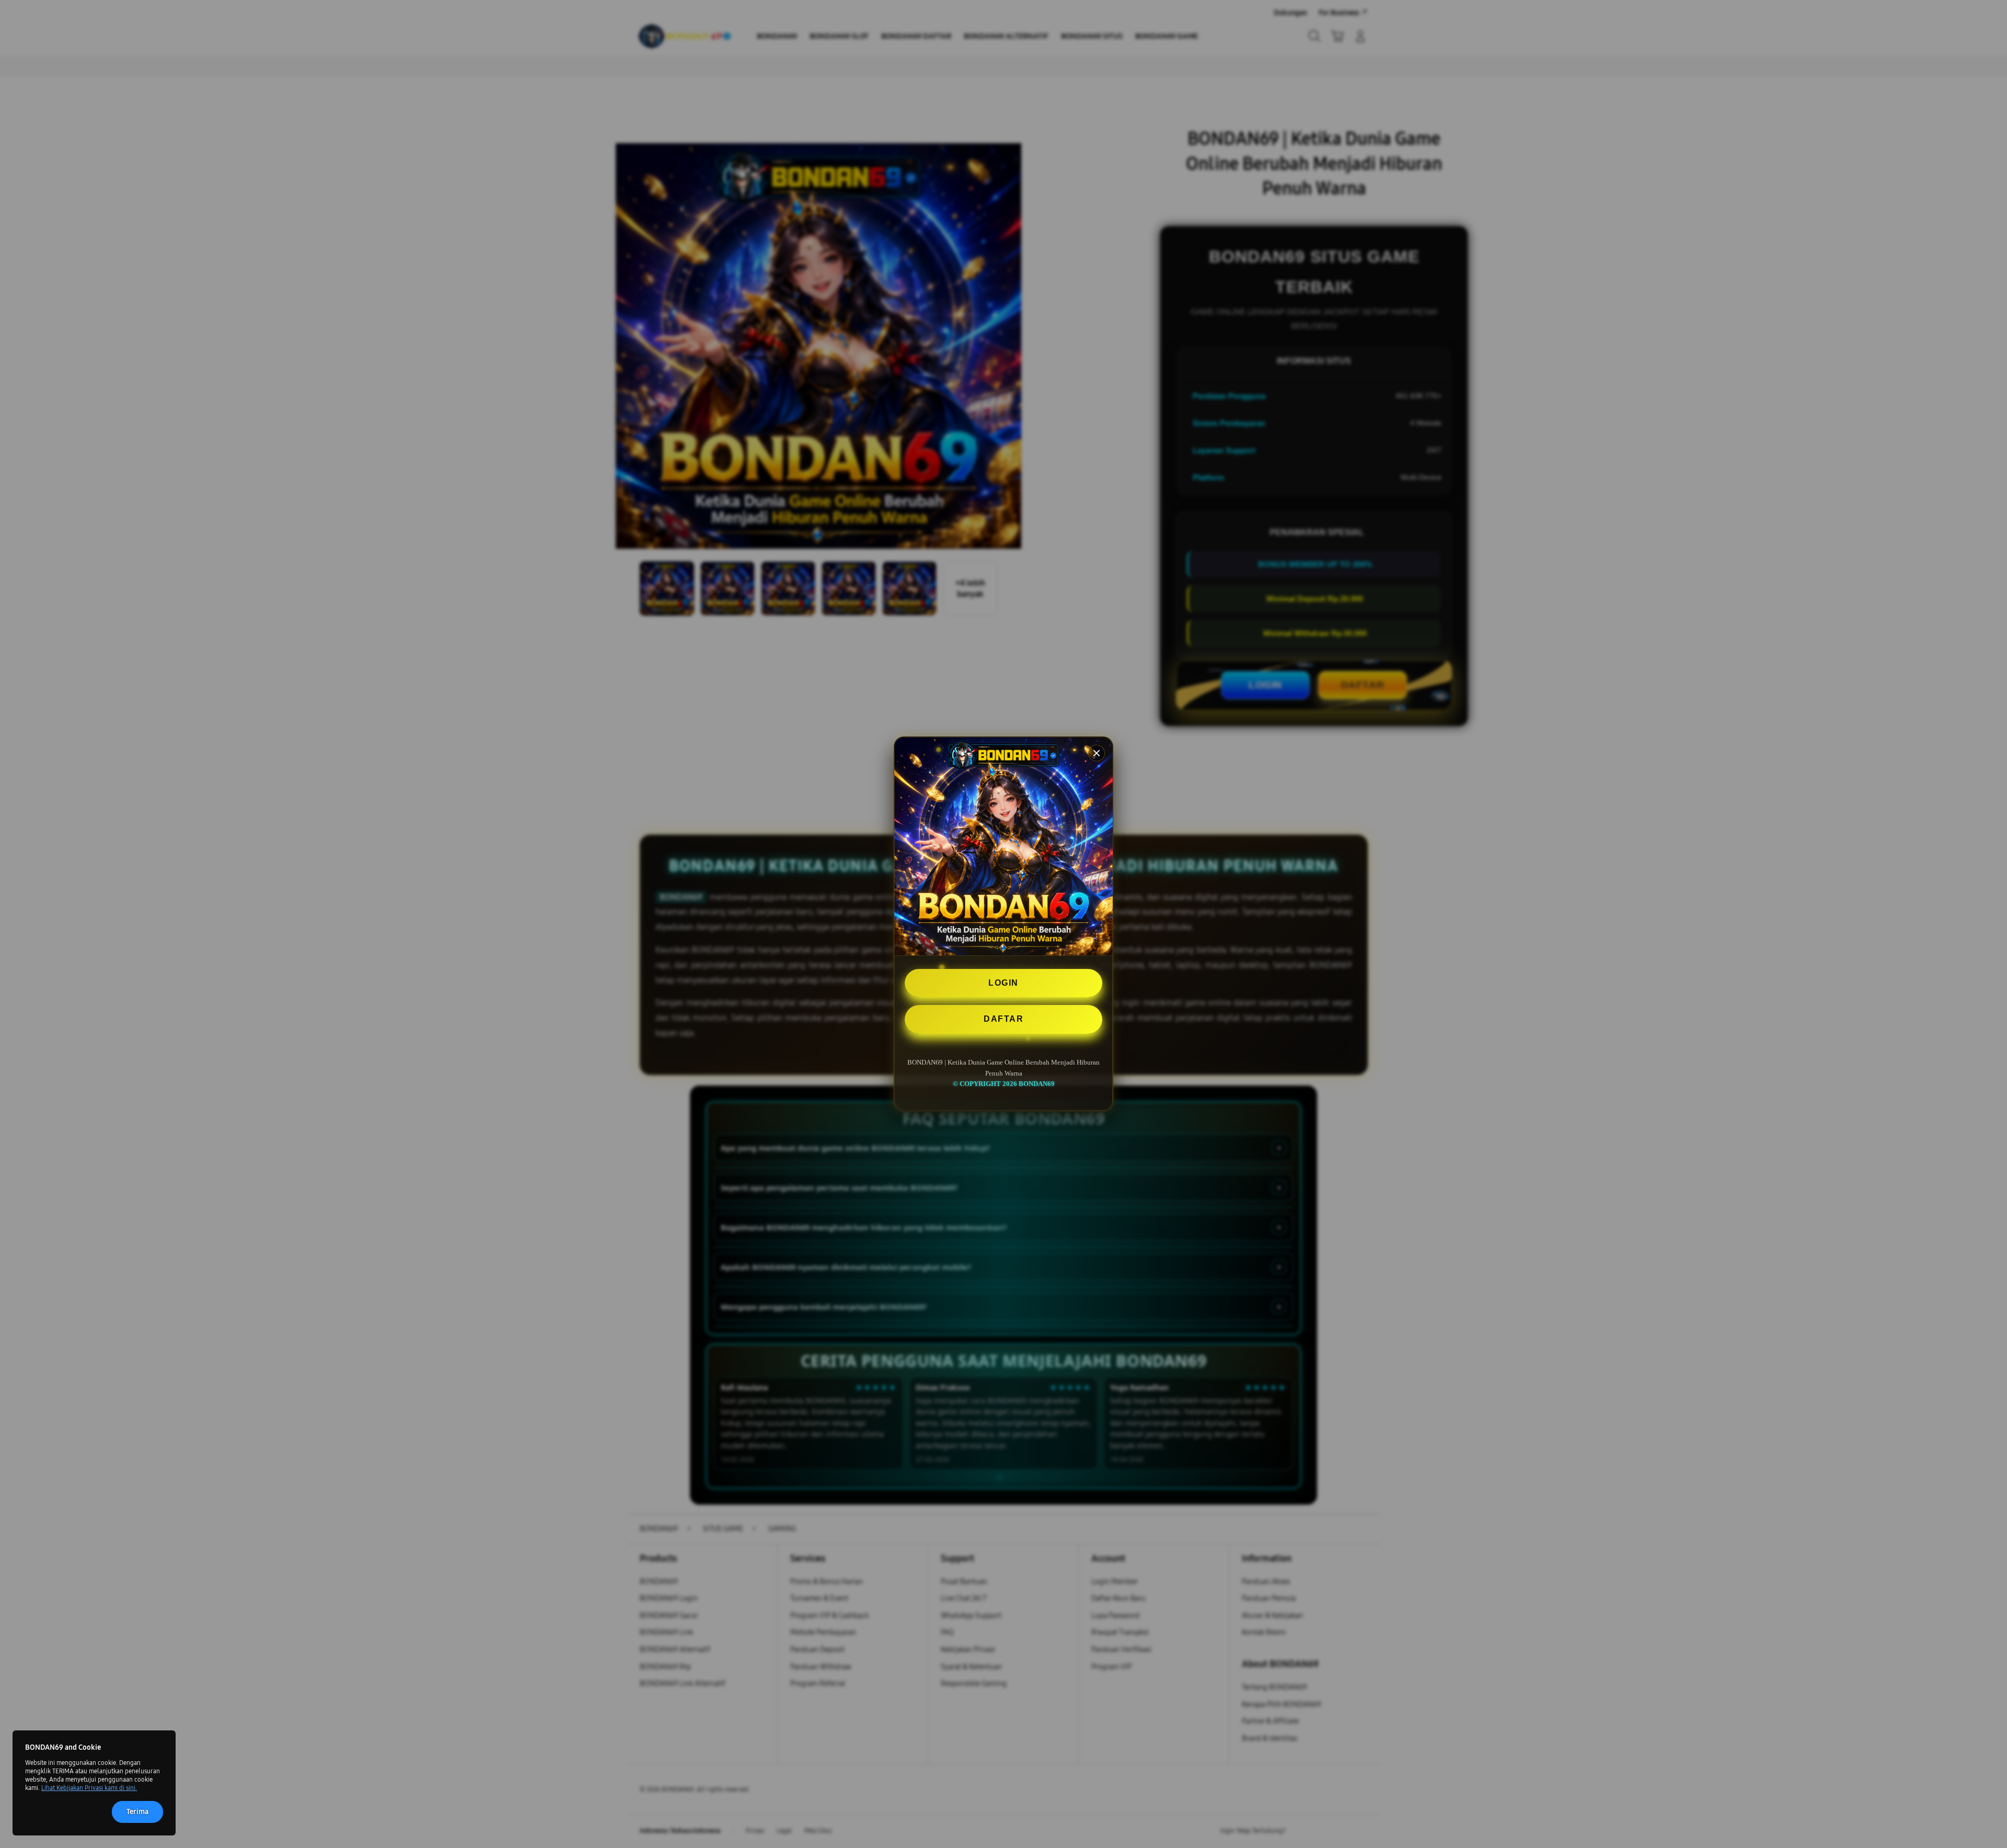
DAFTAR (1004, 1019)
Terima (137, 1812)
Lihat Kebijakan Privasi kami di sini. (89, 1788)
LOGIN (1004, 983)
